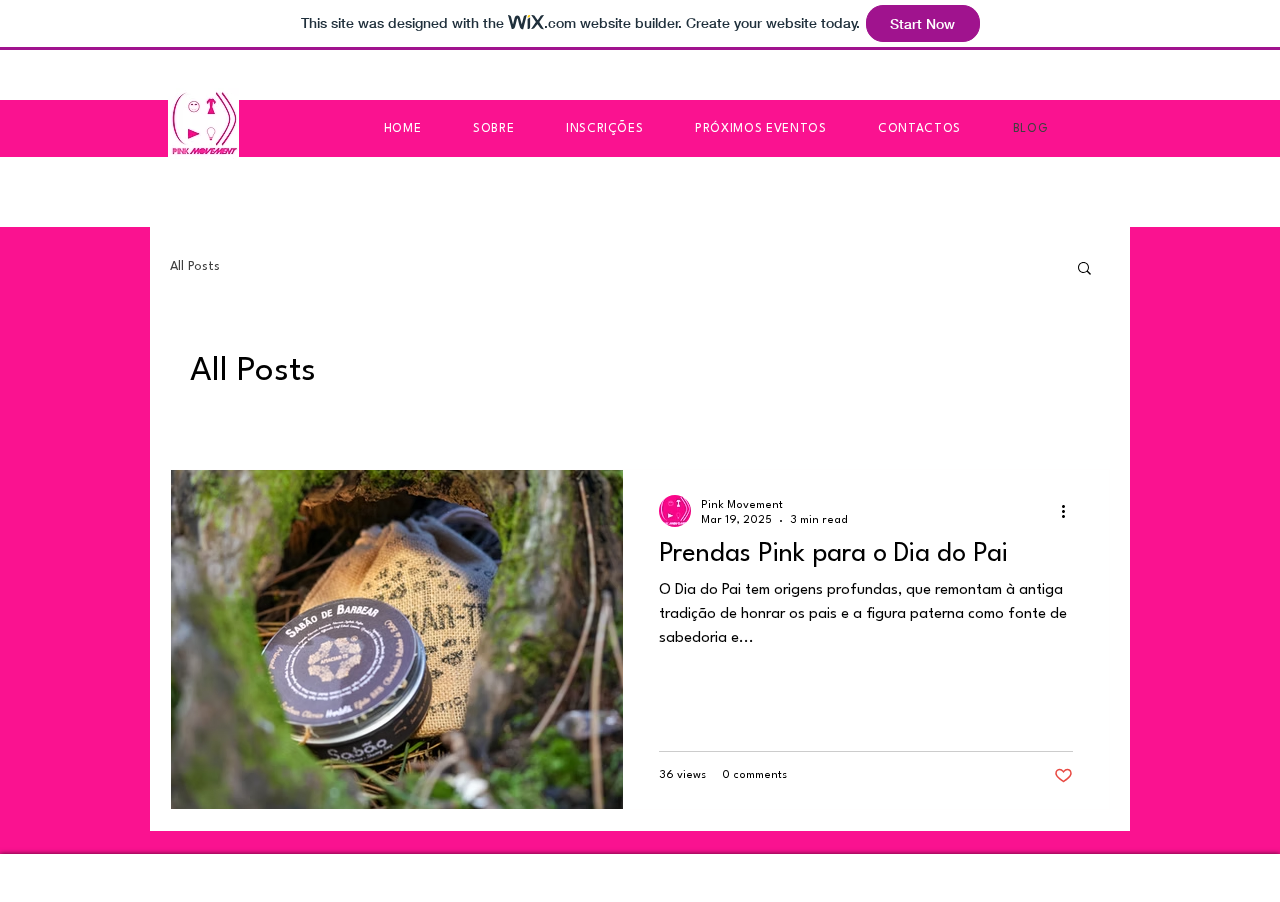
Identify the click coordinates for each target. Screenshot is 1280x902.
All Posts (195, 266)
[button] (1084, 269)
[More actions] (1070, 511)
